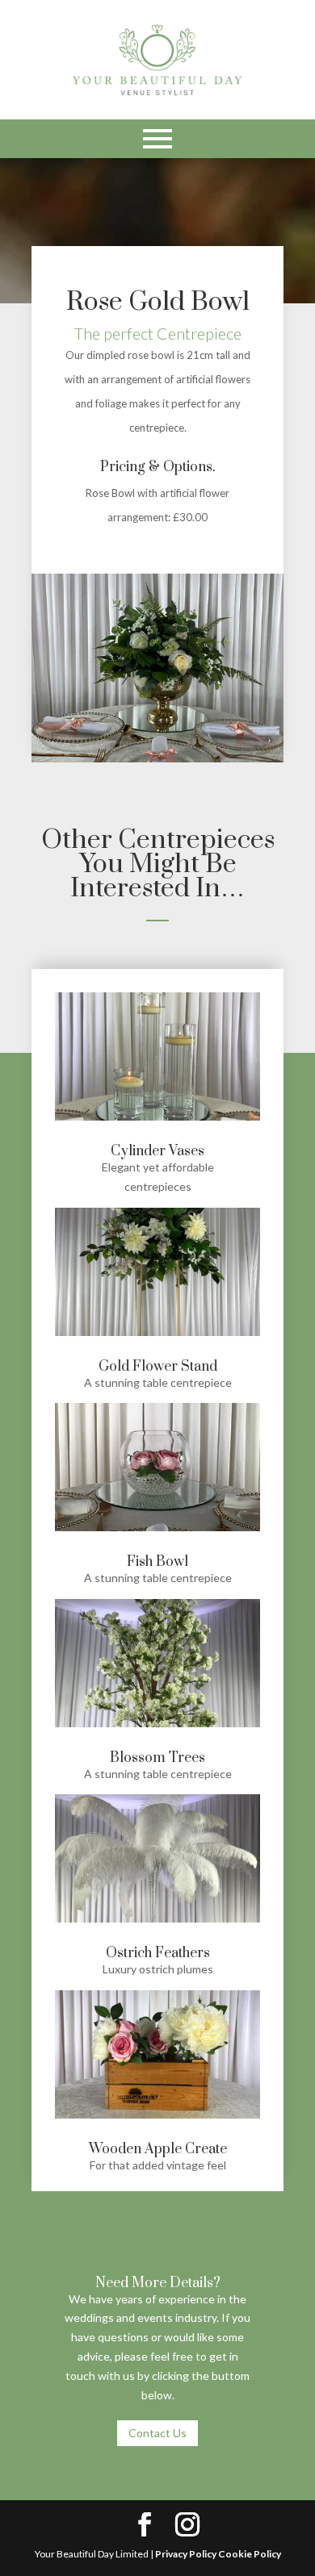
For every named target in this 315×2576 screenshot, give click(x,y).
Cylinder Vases (157, 1151)
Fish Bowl (157, 1562)
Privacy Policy (186, 2554)
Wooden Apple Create (158, 2149)
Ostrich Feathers (158, 1953)
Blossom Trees (157, 1758)
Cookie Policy (250, 2554)
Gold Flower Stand (158, 1367)
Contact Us (157, 2433)
